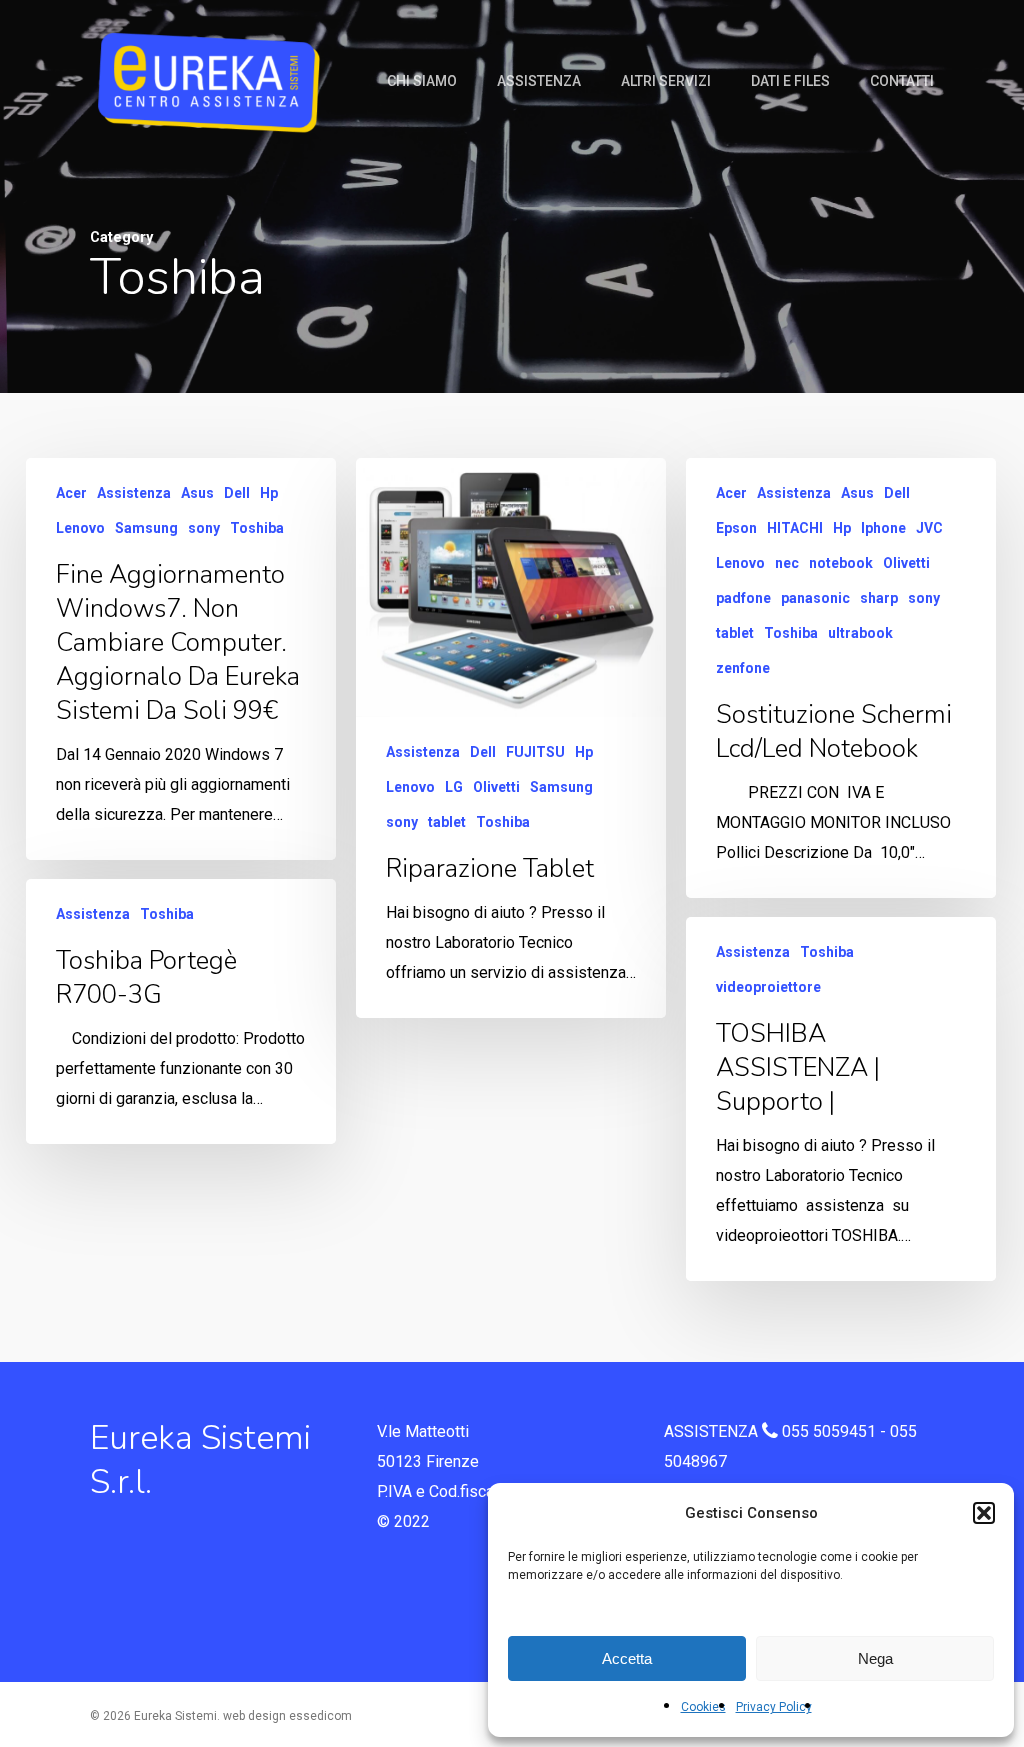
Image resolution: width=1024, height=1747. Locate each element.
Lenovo (80, 528)
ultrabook (860, 633)
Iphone (883, 528)
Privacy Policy (774, 1707)
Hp (269, 493)
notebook (841, 563)
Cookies (703, 1707)
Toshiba (257, 528)
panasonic (815, 598)
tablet (447, 822)
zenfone (743, 668)
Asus (197, 493)
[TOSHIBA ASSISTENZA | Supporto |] (841, 1099)
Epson (736, 528)
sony (204, 528)
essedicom (320, 1716)
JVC (929, 528)
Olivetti (496, 787)
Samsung (146, 528)
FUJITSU (535, 752)
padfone (743, 598)
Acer (71, 493)
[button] (984, 1513)
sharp (879, 598)
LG (454, 787)
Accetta (627, 1658)
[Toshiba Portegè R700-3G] (181, 1011)
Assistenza (134, 493)
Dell (237, 493)
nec (787, 563)
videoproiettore (768, 987)
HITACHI (795, 528)
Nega (875, 1658)
